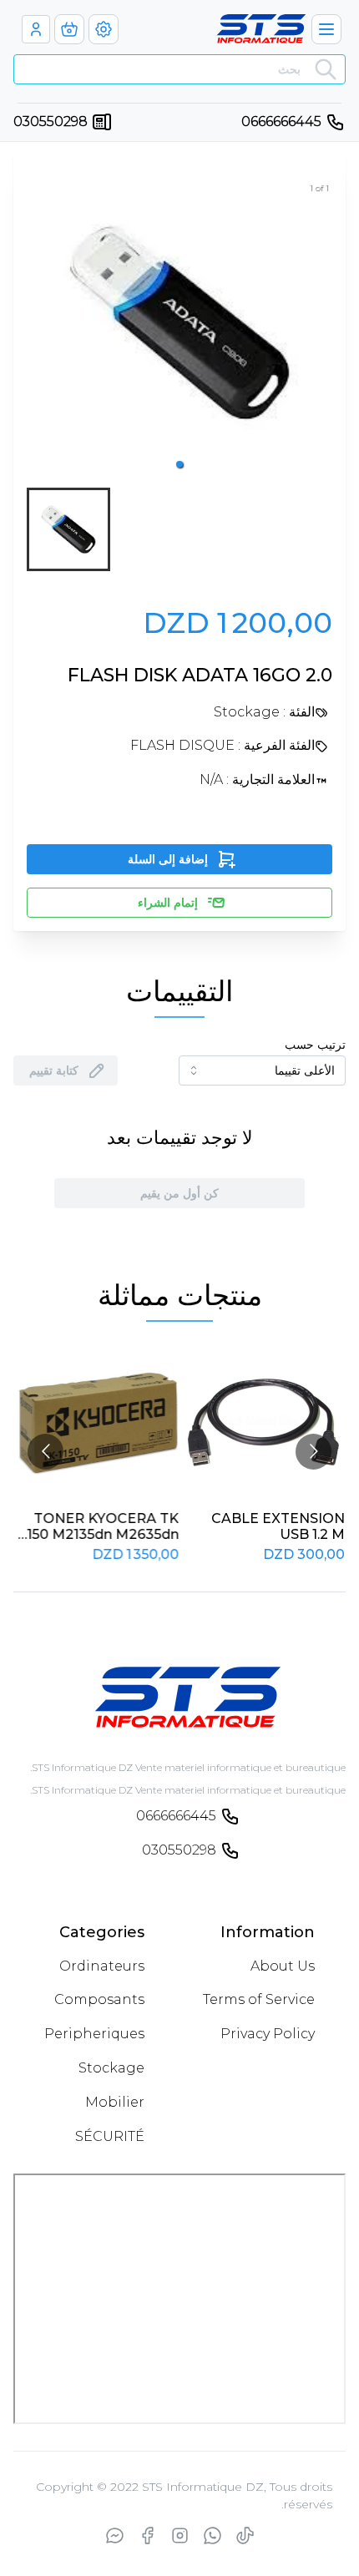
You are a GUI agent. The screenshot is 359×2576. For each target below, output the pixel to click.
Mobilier (115, 2102)
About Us (283, 1966)
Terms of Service (259, 1999)
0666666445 (281, 121)
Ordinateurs (102, 1966)
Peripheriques (94, 2034)
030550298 (51, 121)
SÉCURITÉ (110, 2136)
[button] (179, 464)
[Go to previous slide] (46, 1452)
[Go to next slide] (313, 1452)
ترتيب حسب (315, 1045)
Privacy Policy (268, 2034)
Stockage (111, 2068)
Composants (99, 1999)
